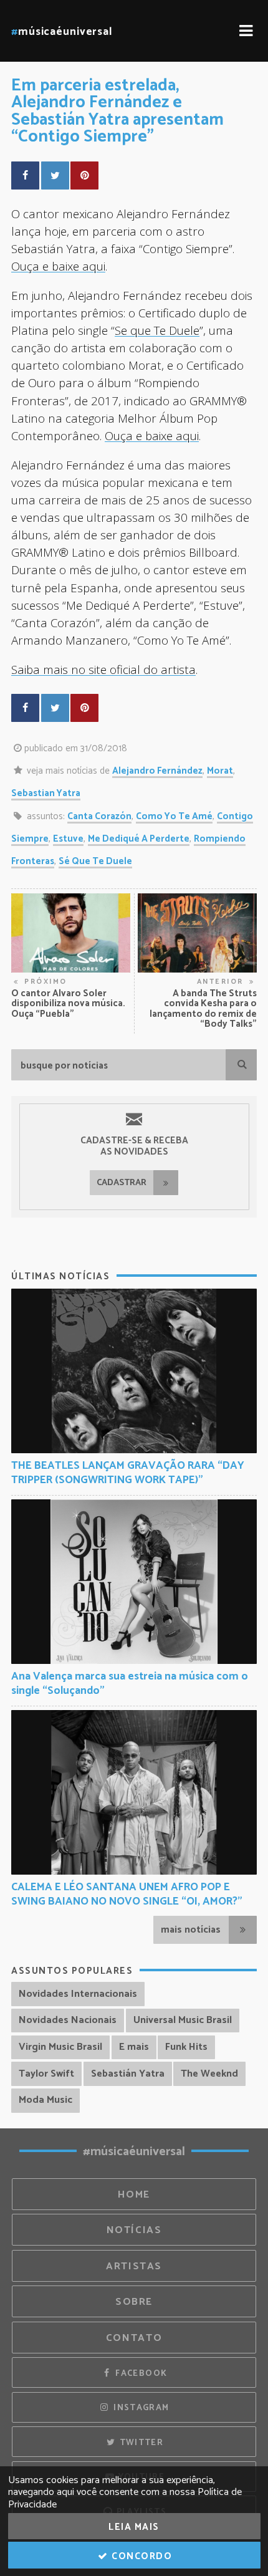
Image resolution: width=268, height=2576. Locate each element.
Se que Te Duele (157, 330)
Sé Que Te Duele (95, 861)
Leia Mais (134, 2527)
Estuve (68, 839)
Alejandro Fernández (157, 771)
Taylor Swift (46, 2074)
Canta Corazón (99, 816)
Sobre (134, 2302)
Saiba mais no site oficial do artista (103, 669)
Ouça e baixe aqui (58, 266)
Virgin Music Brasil (60, 2047)
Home (134, 2195)
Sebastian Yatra (46, 793)
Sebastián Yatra (128, 2074)
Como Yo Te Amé (174, 816)
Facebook (140, 2373)
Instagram (140, 2408)
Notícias (134, 2230)
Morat (220, 771)
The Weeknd (209, 2074)
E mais (134, 2047)
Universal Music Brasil (183, 2020)
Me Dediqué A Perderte (139, 839)
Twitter (140, 2443)
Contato (134, 2338)
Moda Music (45, 2100)
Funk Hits (186, 2047)
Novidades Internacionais (78, 1994)
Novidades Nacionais (68, 2020)
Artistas (134, 2266)
